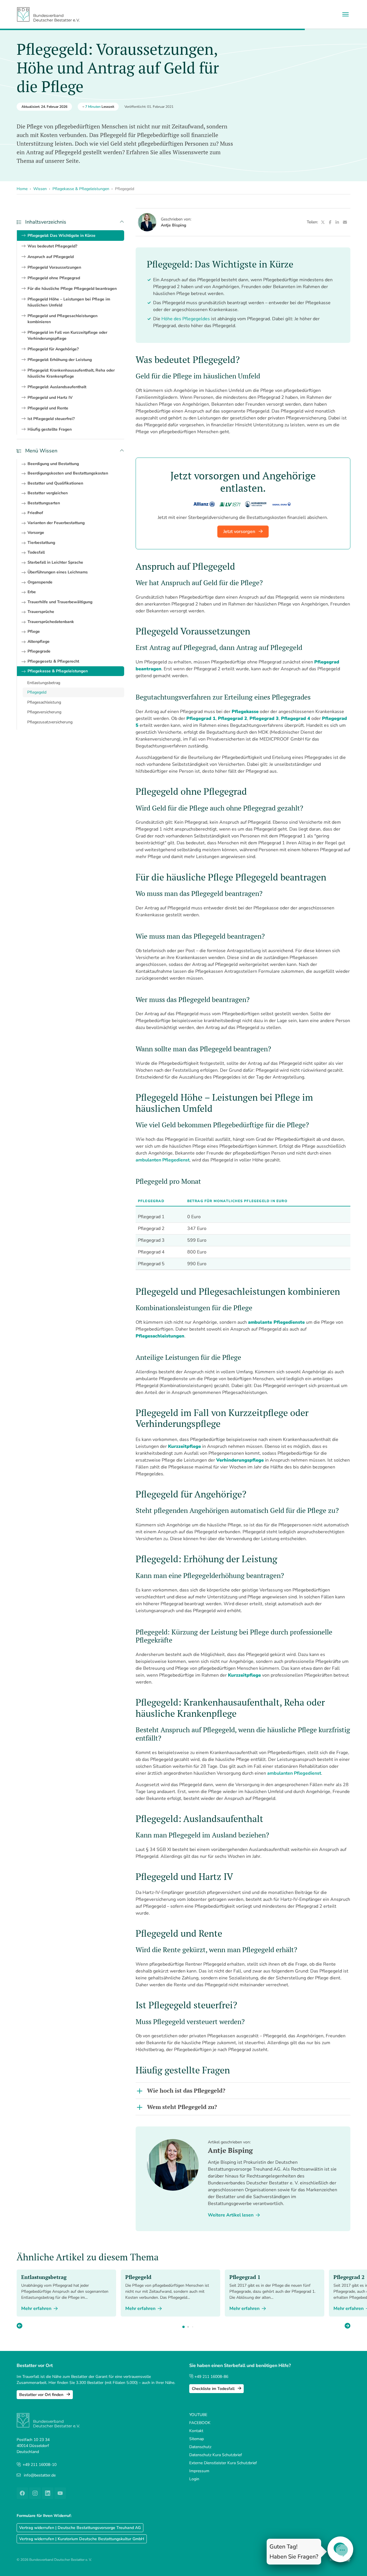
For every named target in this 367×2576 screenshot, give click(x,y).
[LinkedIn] (337, 222)
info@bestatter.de (40, 2475)
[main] (243, 1224)
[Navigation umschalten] (345, 14)
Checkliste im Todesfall (214, 2389)
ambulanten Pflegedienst (294, 1773)
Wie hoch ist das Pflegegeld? (186, 2090)
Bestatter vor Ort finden (42, 2395)
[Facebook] (330, 222)
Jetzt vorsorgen (240, 532)
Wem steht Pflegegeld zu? (182, 2107)
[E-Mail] (345, 222)
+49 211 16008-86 (211, 2377)
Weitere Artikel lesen (231, 2215)
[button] (348, 2326)
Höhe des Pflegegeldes (186, 319)
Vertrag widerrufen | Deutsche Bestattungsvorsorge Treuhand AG (80, 2528)
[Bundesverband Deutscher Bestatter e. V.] (48, 14)
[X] (323, 222)
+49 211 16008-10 (40, 2465)
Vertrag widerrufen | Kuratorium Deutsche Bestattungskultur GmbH (82, 2539)
